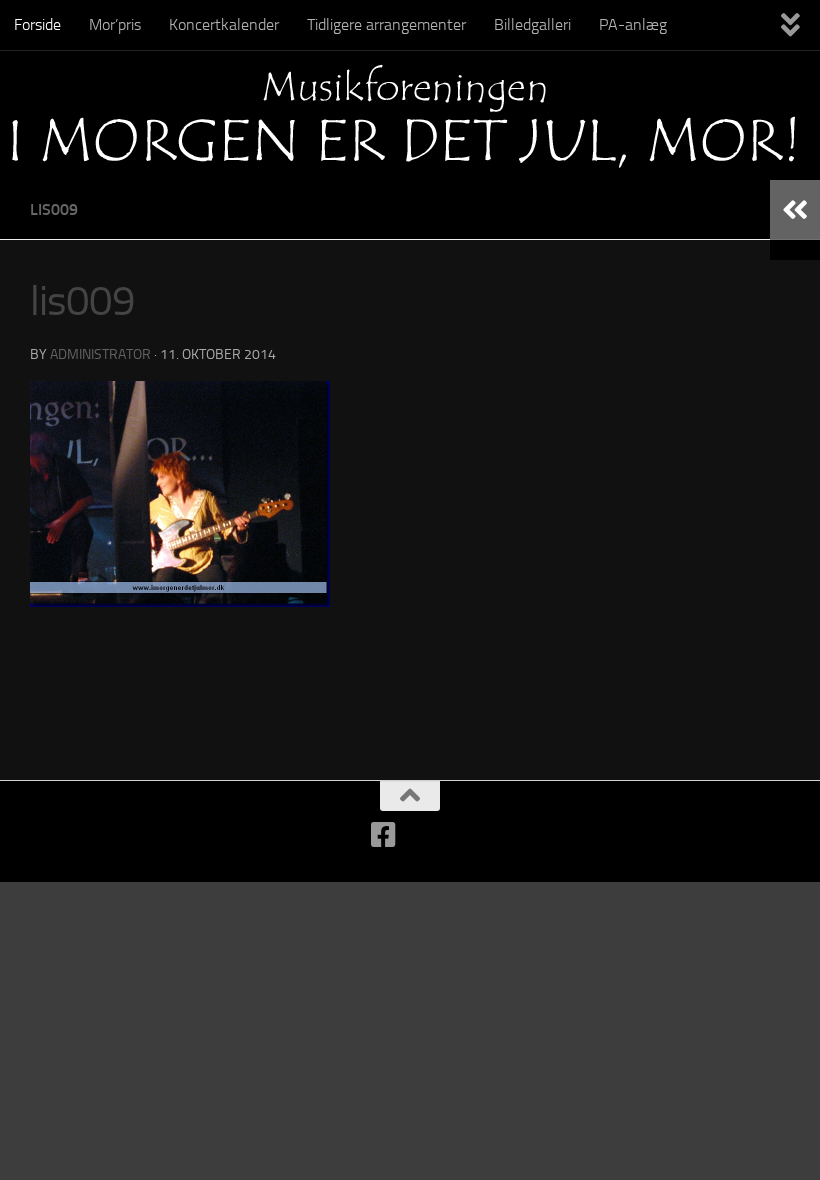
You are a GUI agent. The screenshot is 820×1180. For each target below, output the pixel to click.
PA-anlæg (633, 24)
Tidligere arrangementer (386, 24)
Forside (37, 24)
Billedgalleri (532, 24)
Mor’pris (115, 24)
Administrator (100, 354)
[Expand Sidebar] (795, 210)
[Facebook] (384, 835)
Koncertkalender (224, 24)
